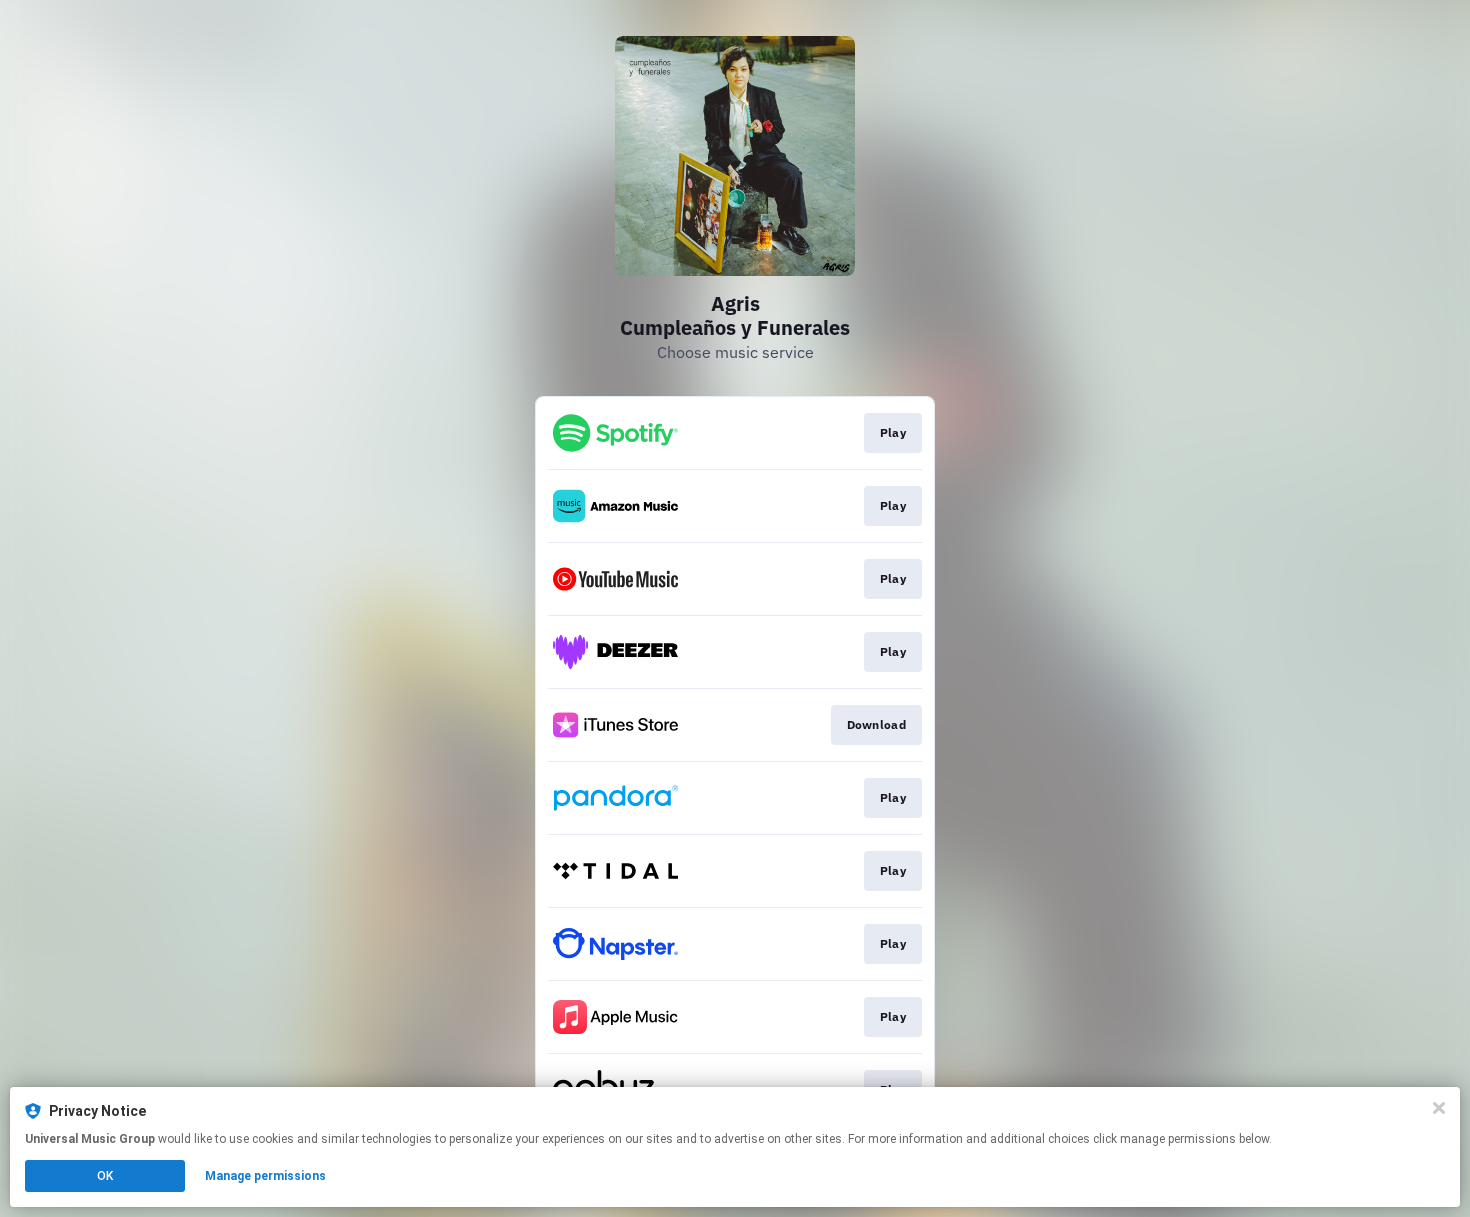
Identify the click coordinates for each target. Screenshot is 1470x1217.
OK (105, 1176)
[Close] (1439, 1108)
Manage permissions (265, 1176)
